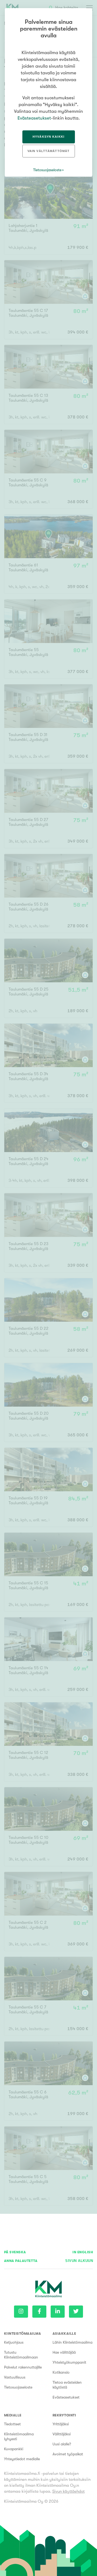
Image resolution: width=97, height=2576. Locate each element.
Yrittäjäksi (61, 2424)
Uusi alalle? (62, 2444)
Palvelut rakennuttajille (23, 2367)
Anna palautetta (21, 2261)
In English (83, 2252)
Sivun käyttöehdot (68, 2491)
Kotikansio (61, 2372)
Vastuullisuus (15, 2377)
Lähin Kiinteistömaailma (72, 2342)
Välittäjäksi (62, 2434)
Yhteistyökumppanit (69, 2362)
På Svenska (15, 2252)
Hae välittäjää (64, 2352)
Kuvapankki (14, 2449)
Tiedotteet (12, 2424)
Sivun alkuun (79, 2261)
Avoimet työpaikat (68, 2454)
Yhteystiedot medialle (22, 2459)
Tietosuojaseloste (18, 2387)
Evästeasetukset (66, 2397)
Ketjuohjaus (14, 2342)
